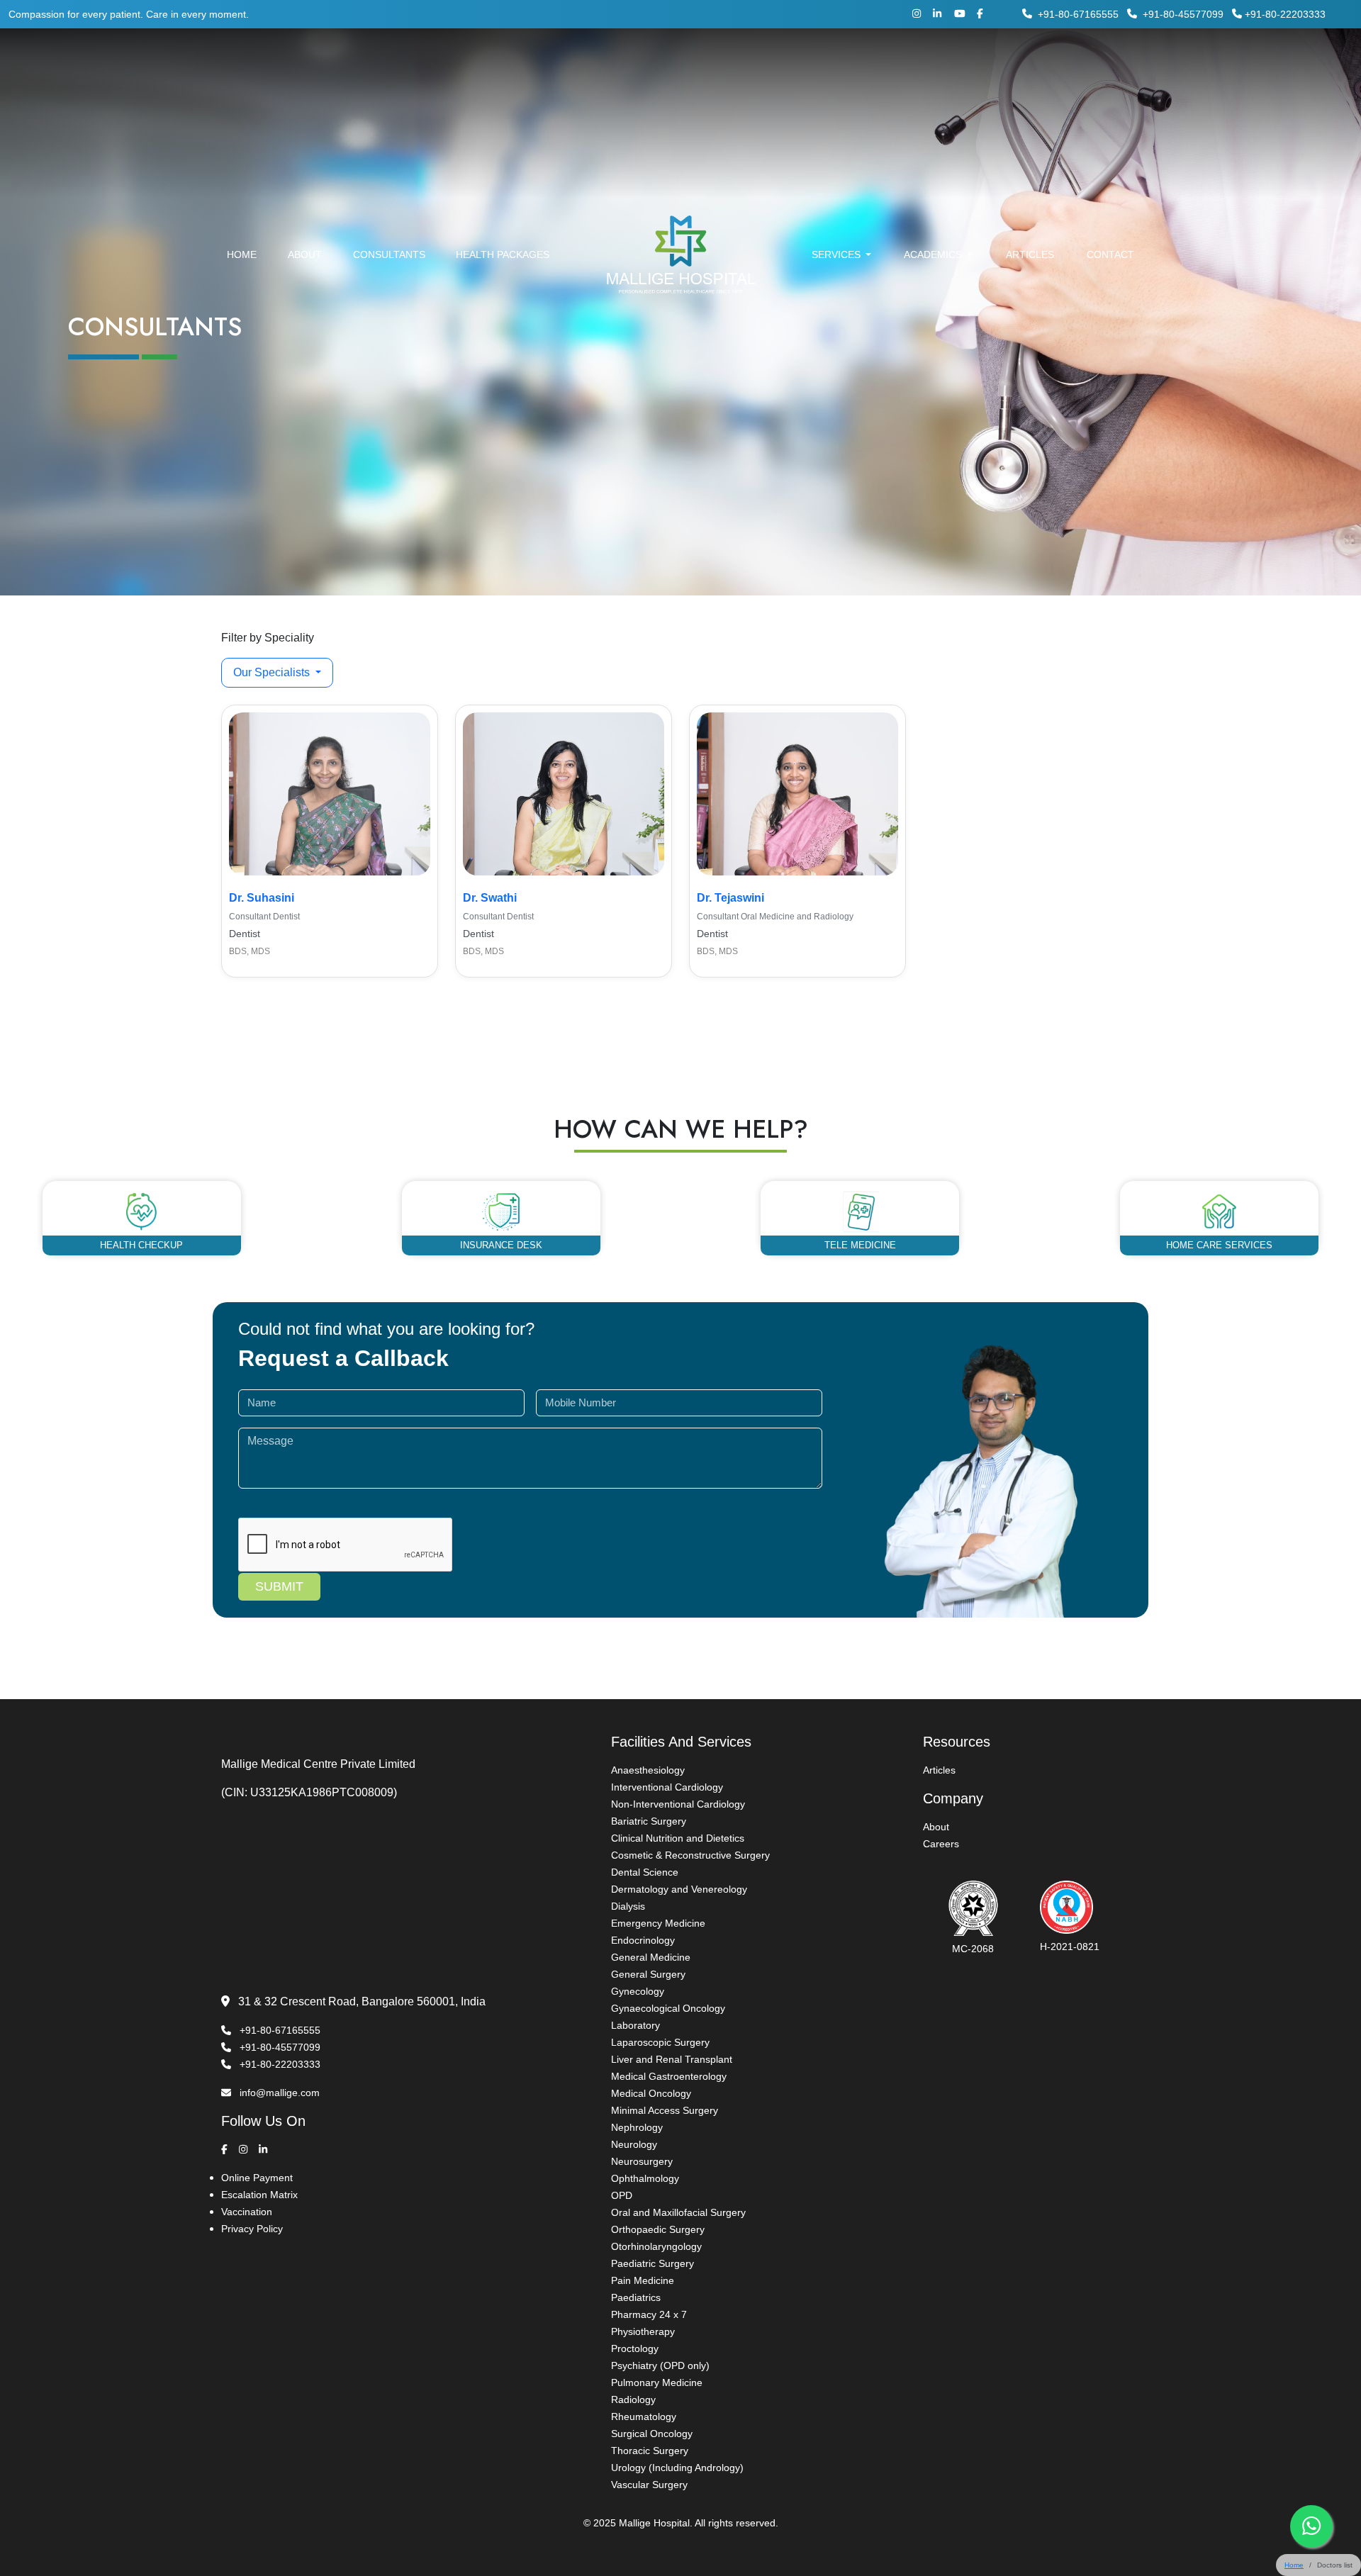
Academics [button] (934, 254)
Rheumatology (644, 2417)
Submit (279, 1586)
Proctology (635, 2348)
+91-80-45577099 (1182, 14)
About (305, 254)
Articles (1030, 254)
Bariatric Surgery (649, 1821)
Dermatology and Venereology (679, 1889)
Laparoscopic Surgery (660, 2042)
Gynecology (638, 1991)
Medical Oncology (651, 2093)
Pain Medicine (643, 2280)
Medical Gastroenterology (669, 2076)
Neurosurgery (642, 2161)
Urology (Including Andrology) (677, 2468)
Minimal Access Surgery (665, 2110)
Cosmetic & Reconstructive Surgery (690, 1855)
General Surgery (648, 1974)
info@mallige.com (278, 2093)
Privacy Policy (252, 2229)
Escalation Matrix (259, 2195)
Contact (1110, 254)
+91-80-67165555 (1078, 14)
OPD (622, 2195)
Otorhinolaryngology (656, 2246)
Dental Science (645, 1872)
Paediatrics (636, 2297)
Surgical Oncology (652, 2434)
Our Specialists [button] (273, 672)
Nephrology (637, 2127)
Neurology (634, 2144)
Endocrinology (643, 1940)
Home (242, 254)
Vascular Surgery (649, 2485)
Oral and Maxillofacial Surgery (678, 2212)
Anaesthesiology (648, 1770)
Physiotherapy (643, 2331)
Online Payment (257, 2178)
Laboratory (635, 2025)
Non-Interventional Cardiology (678, 1804)
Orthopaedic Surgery (658, 2229)
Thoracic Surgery (650, 2451)
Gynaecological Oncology (668, 2008)
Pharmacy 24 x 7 (649, 2314)
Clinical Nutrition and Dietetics (678, 1838)
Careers (941, 1844)
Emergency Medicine (658, 1923)
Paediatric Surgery (653, 2263)
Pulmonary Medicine (657, 2382)
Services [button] (838, 254)
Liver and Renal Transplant (672, 2059)
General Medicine (651, 1957)
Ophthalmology (645, 2178)
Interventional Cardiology (667, 1787)
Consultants (389, 254)
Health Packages (503, 254)
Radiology (633, 2399)
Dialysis (628, 1906)
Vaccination (247, 2212)
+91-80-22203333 (1285, 14)
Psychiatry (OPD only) (660, 2365)
